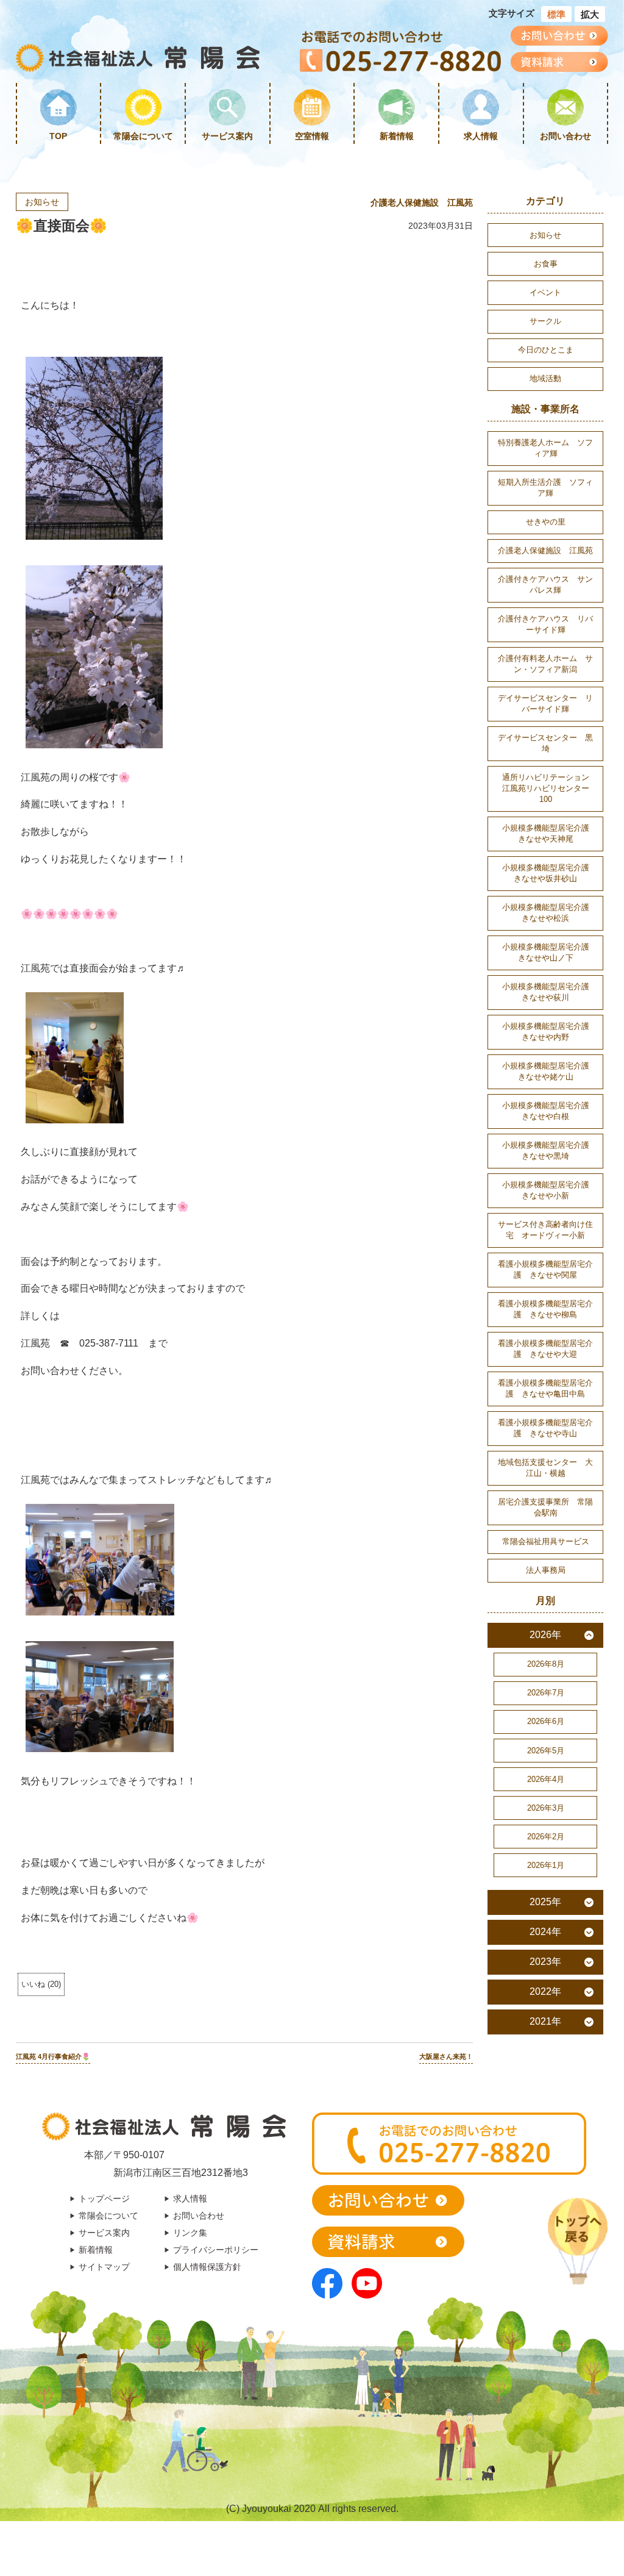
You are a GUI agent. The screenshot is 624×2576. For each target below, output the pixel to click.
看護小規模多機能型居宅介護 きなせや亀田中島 (545, 1388)
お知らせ (42, 202)
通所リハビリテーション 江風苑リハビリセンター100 (550, 788)
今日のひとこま (546, 350)
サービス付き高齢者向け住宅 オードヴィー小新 (545, 1230)
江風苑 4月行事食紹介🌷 (53, 2056)
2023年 (545, 1962)
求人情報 (481, 136)
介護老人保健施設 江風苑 (422, 202)
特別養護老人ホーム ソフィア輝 (545, 448)
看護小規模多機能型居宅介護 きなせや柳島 (545, 1309)
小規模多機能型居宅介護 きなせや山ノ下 (550, 952)
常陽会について (143, 136)
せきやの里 (546, 522)
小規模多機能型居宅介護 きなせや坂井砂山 (550, 873)
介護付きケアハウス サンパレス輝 (545, 585)
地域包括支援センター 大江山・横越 (545, 1468)
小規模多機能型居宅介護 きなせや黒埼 (550, 1150)
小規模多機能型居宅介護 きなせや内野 (550, 1032)
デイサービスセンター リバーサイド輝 (545, 703)
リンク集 (190, 2233)
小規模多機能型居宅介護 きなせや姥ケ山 (550, 1071)
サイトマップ (104, 2267)
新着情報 (397, 136)
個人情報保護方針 (207, 2267)
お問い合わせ (565, 136)
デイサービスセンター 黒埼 (545, 743)
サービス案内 (227, 136)
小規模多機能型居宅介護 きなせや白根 (550, 1111)
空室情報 (312, 136)
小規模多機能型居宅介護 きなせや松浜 (550, 913)
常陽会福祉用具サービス (546, 1541)
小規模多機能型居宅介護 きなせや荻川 (550, 992)
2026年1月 (546, 1865)
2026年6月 (546, 1721)
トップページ (104, 2199)
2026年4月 (546, 1779)
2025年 (545, 1902)
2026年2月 (546, 1837)
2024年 (545, 1932)
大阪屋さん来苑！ (446, 2056)
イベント (545, 292)
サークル (545, 321)
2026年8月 (546, 1664)
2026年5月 (546, 1751)
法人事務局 (546, 1570)
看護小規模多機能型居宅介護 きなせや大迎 (545, 1349)
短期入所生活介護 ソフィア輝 (545, 488)
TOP (58, 136)
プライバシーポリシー (216, 2250)
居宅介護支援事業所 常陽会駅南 (545, 1507)
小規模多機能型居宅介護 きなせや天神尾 (550, 833)
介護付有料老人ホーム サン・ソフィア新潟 (545, 664)
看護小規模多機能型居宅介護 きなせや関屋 (545, 1269)
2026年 (545, 1635)
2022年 (545, 1991)
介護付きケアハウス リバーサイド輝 (545, 624)
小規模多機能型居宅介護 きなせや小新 (550, 1190)
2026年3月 (546, 1808)
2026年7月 (546, 1693)
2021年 (545, 2021)
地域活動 (545, 378)
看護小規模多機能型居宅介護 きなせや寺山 (545, 1428)
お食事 (546, 264)
